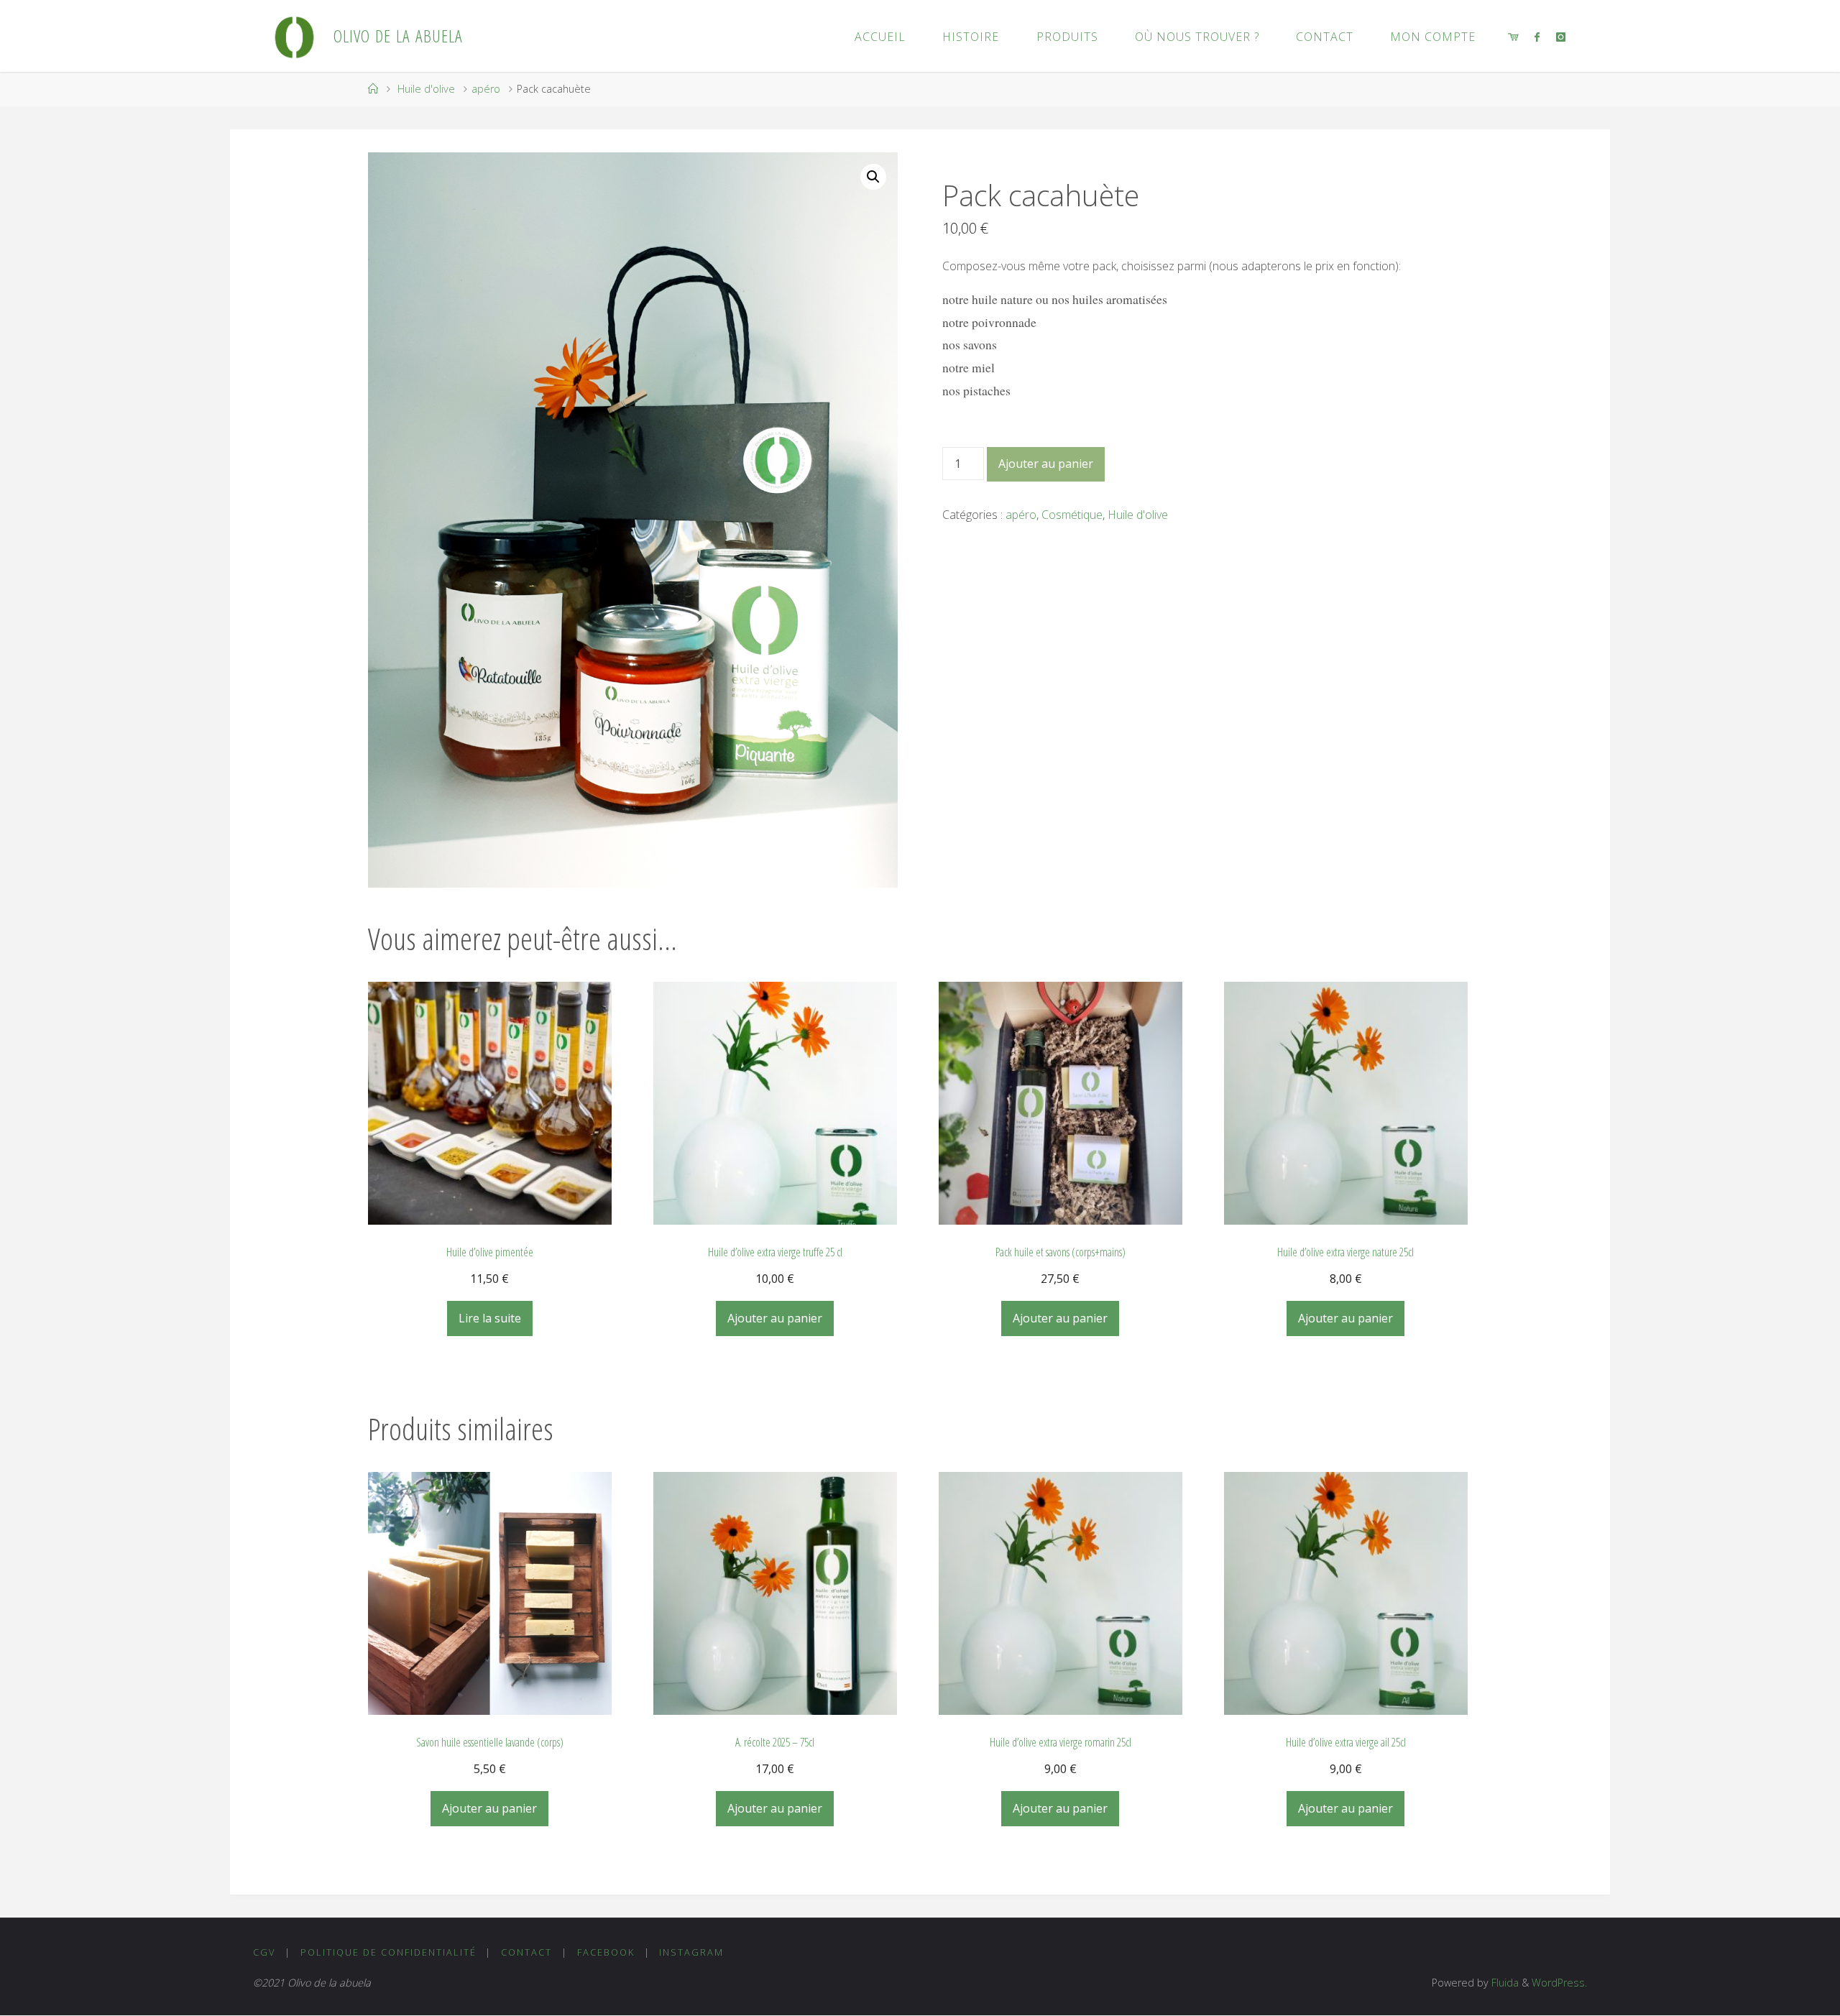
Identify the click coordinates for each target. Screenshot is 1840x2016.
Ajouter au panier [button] (775, 1318)
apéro (486, 89)
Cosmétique (1072, 515)
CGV (264, 1952)
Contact (526, 1952)
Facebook (606, 1952)
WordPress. (1559, 1983)
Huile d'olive (426, 89)
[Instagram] (1560, 37)
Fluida (1504, 1983)
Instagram (691, 1952)
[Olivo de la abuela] (294, 36)
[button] (873, 177)
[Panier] (1513, 37)
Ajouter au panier (1046, 464)
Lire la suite (490, 1318)
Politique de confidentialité (388, 1952)
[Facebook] (1537, 37)
